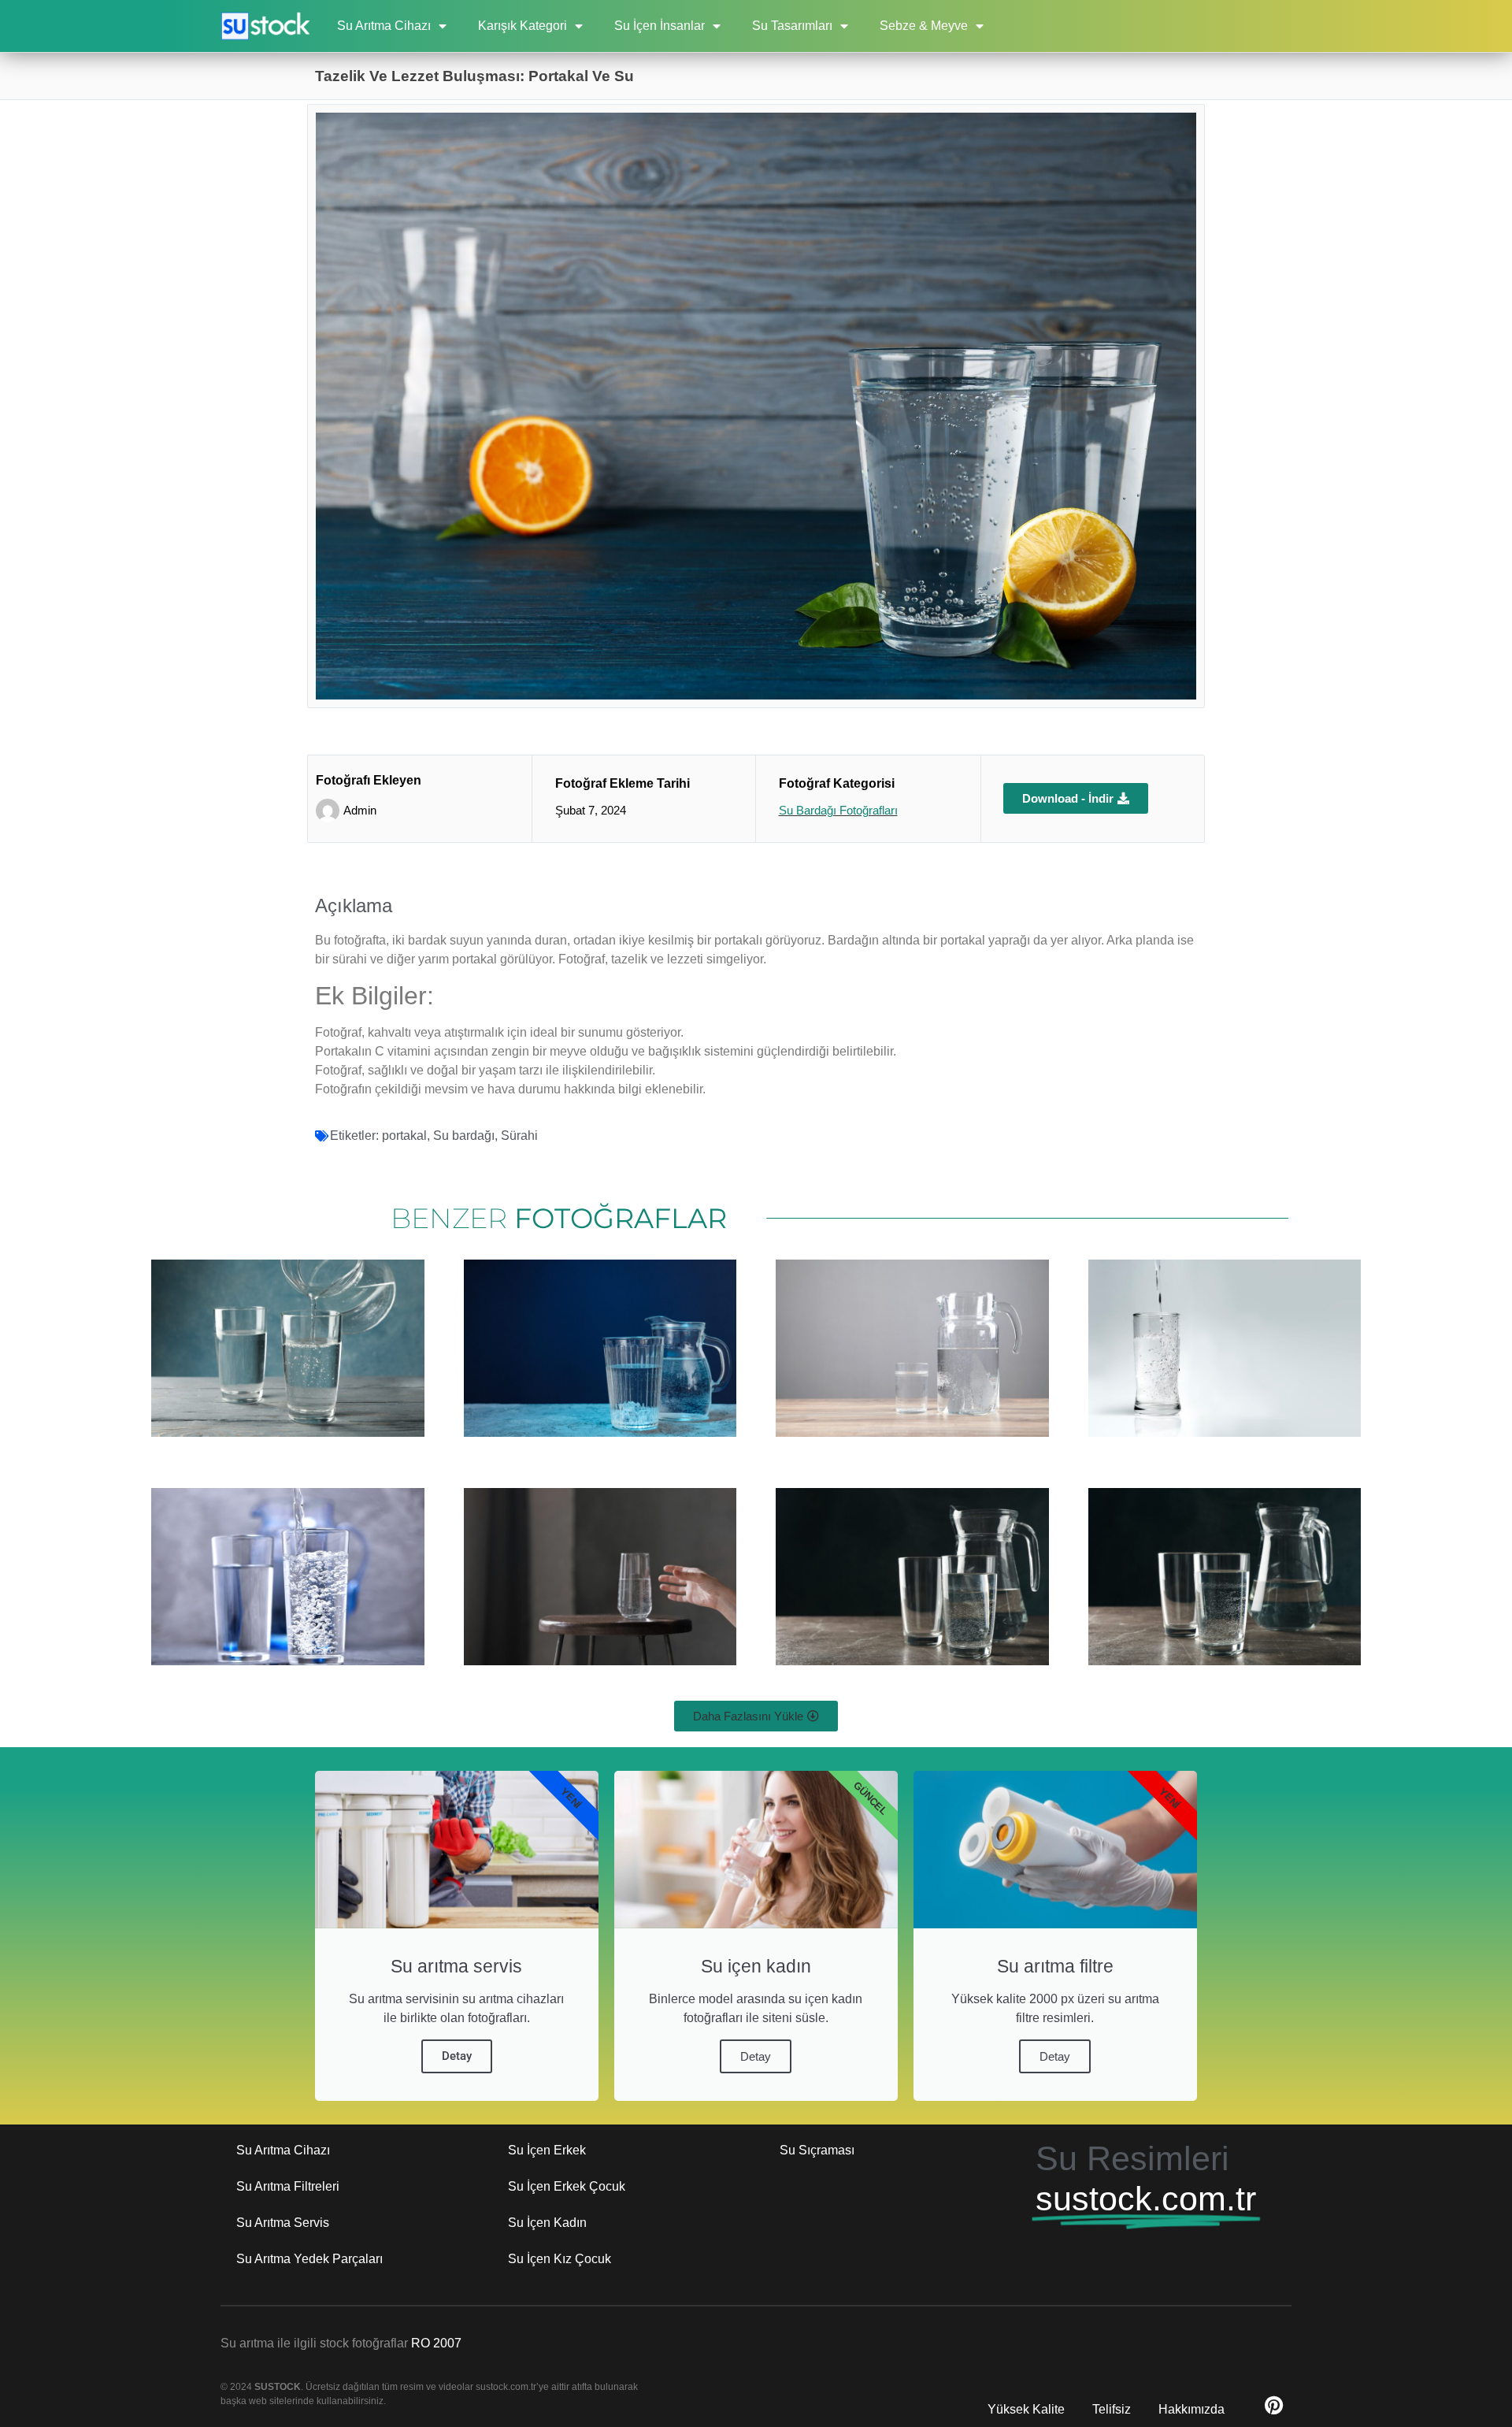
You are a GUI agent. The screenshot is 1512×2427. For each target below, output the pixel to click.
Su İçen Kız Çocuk (560, 2259)
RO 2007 (436, 2343)
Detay (457, 2056)
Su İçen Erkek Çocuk (567, 2186)
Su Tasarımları (792, 26)
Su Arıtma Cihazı (384, 26)
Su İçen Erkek (547, 2150)
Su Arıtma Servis (283, 2223)
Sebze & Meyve (924, 26)
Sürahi (519, 1136)
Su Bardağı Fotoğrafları (838, 810)
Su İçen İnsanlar (660, 26)
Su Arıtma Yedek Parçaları (309, 2259)
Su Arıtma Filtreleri (288, 2186)
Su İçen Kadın (547, 2223)
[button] (756, 1716)
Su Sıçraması (817, 2150)
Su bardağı (464, 1136)
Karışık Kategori (523, 26)
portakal (404, 1136)
